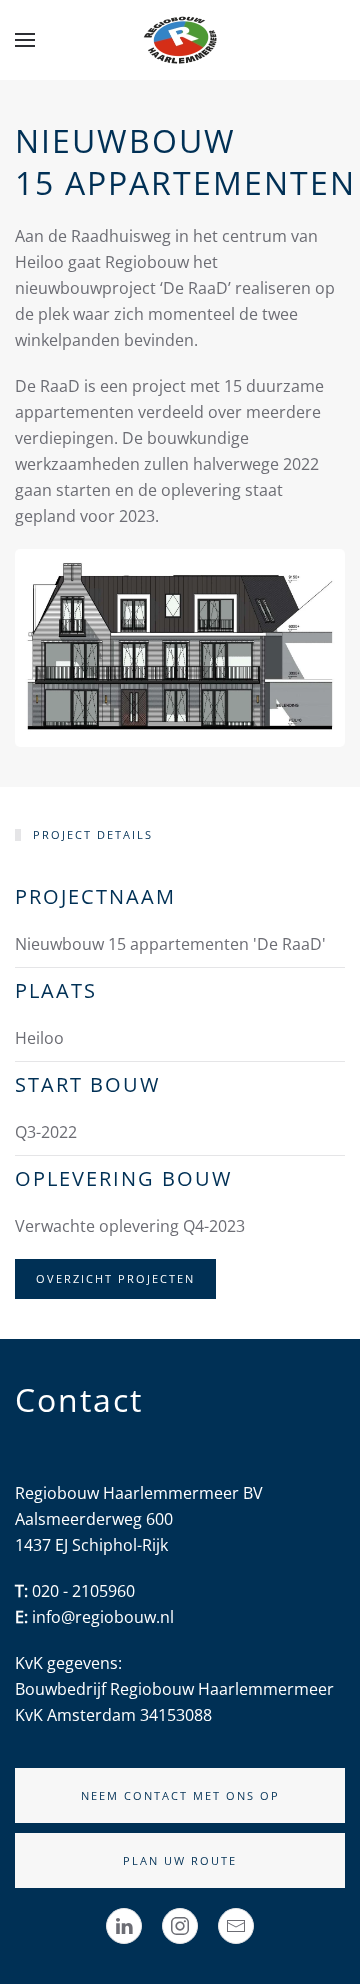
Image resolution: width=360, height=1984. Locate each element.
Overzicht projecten (115, 1278)
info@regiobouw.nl (103, 1617)
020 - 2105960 (83, 1591)
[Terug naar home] (180, 40)
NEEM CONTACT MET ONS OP (180, 1795)
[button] (25, 40)
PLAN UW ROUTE (180, 1860)
